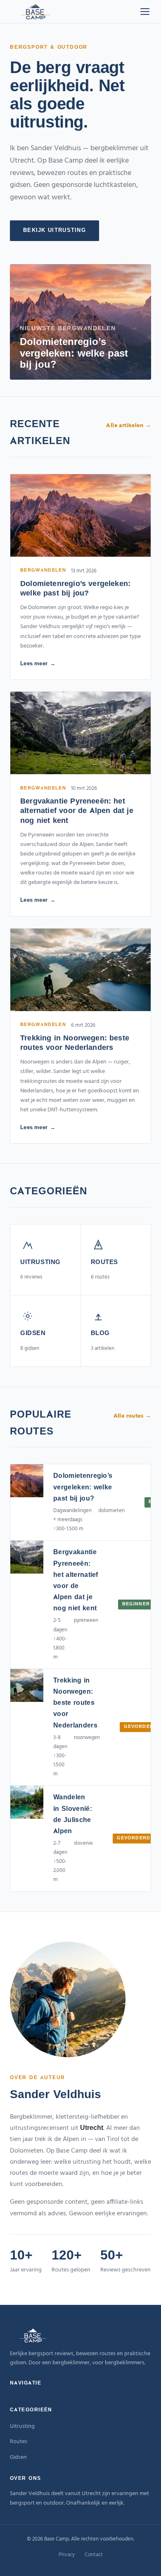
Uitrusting (22, 2426)
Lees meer (34, 664)
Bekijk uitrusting (54, 230)
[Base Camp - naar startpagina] (36, 12)
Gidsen (18, 2457)
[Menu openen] (145, 12)
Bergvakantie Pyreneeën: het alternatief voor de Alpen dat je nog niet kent (77, 812)
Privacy (67, 2555)
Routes (19, 2442)
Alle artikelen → (129, 426)
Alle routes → (132, 1416)
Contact (94, 2555)
